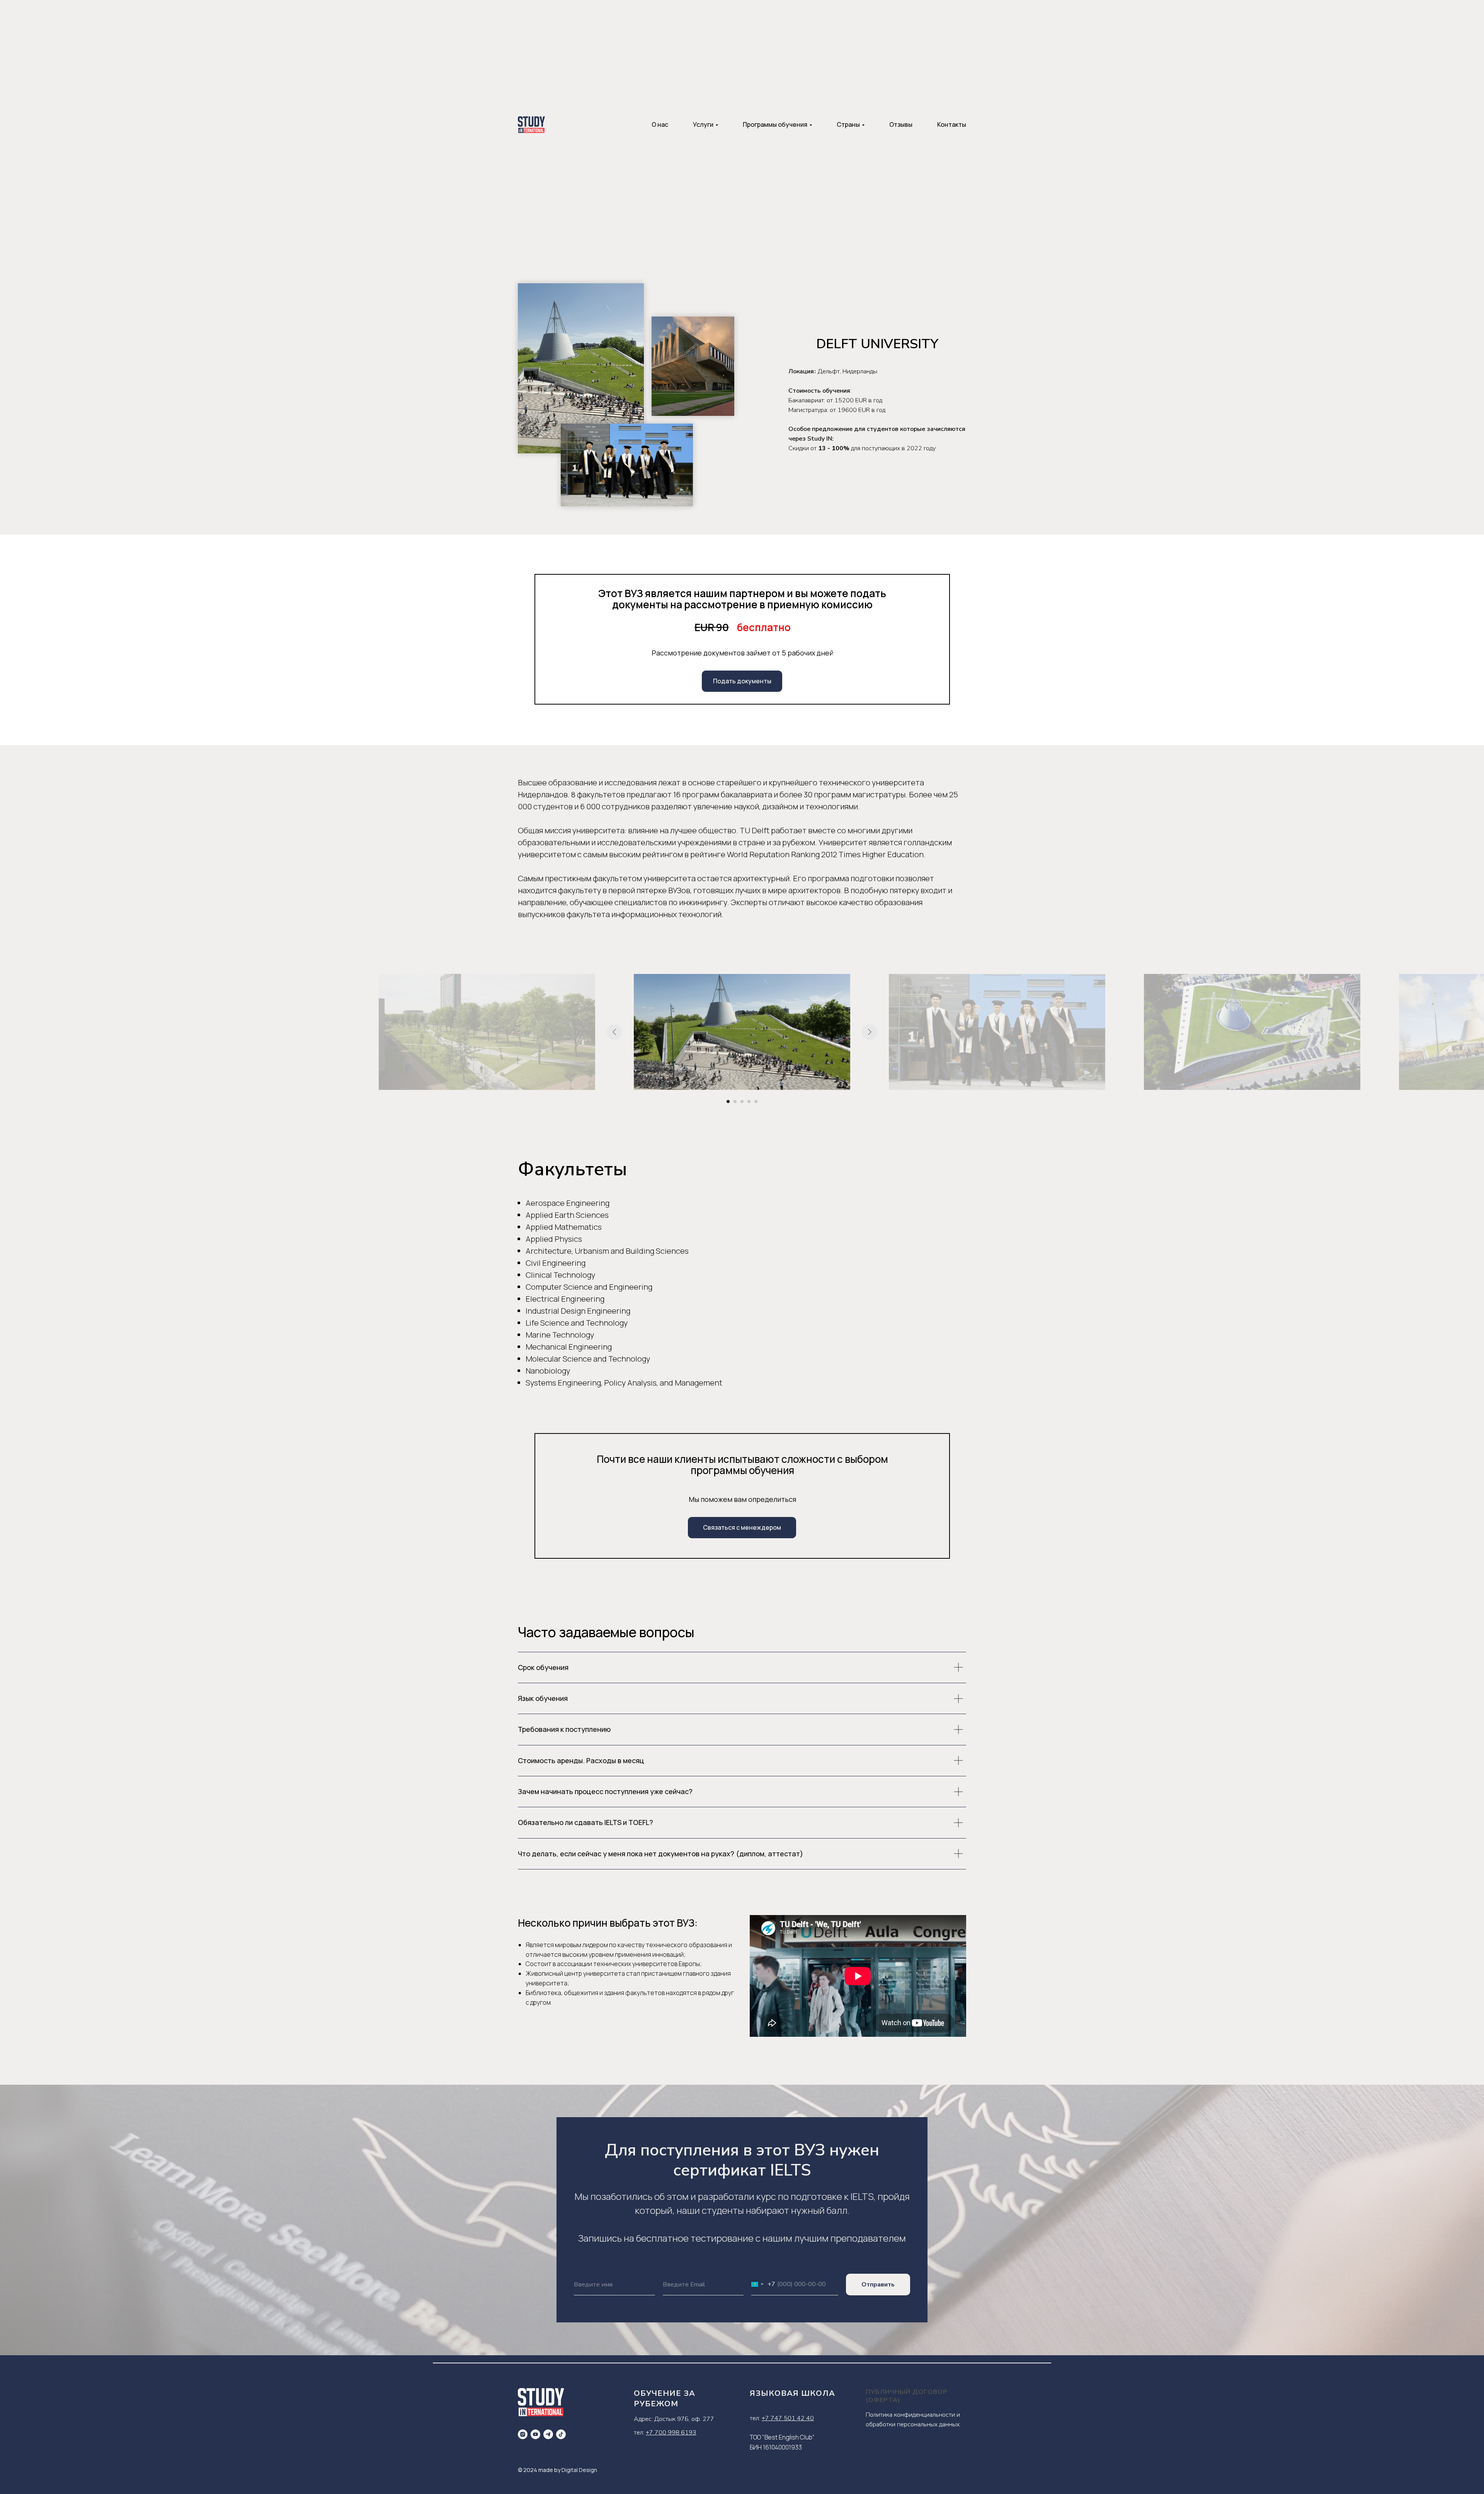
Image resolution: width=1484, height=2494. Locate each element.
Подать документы (742, 681)
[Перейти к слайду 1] (728, 1101)
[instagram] (523, 2434)
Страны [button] (848, 124)
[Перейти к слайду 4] (749, 1101)
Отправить (878, 2285)
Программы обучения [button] (775, 124)
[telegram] (548, 2434)
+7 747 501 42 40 (788, 2418)
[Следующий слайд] (870, 1032)
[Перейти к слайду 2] (735, 1101)
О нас (660, 124)
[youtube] (535, 2434)
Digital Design (579, 2470)
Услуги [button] (703, 124)
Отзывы (901, 124)
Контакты (952, 124)
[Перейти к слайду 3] (742, 1101)
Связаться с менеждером (742, 1527)
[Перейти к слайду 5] (756, 1101)
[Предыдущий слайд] (614, 1032)
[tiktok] (561, 2434)
